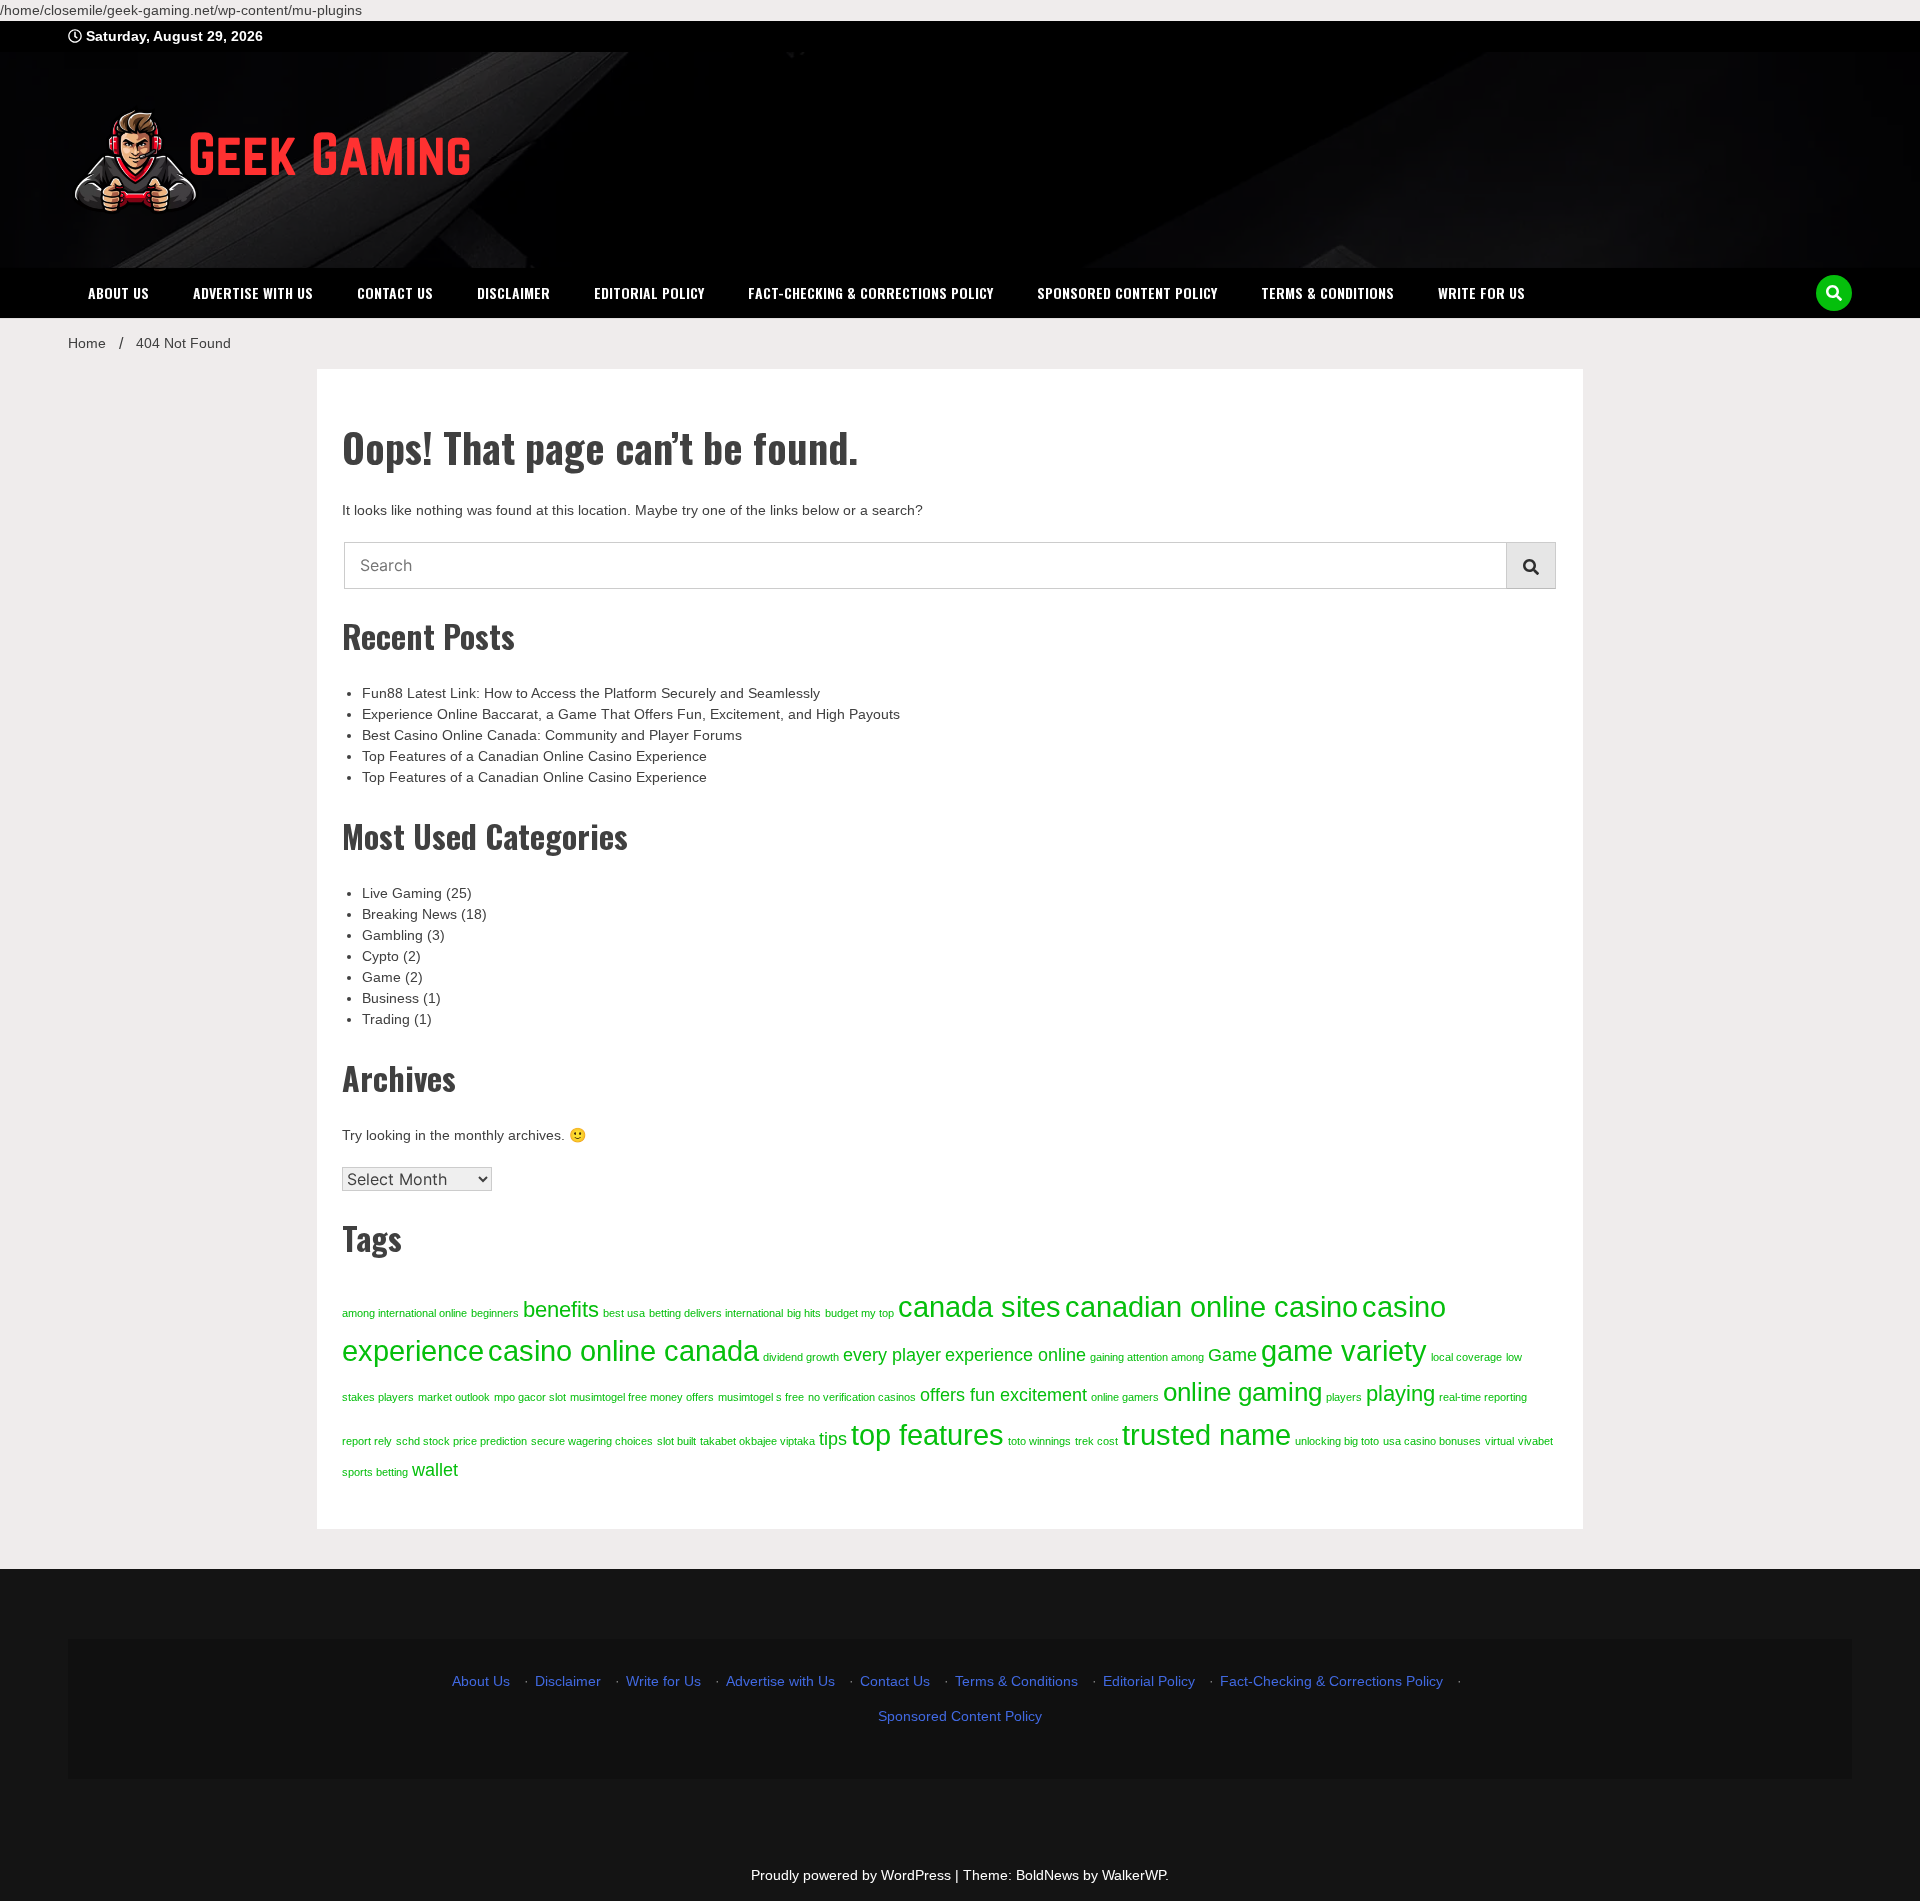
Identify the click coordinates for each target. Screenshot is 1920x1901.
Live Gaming (402, 893)
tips (833, 1439)
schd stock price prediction (461, 1441)
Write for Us (1481, 292)
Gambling (392, 935)
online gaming (1242, 1392)
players (1344, 1397)
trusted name (1206, 1434)
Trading (386, 1019)
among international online (404, 1313)
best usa (624, 1313)
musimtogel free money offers (642, 1397)
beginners (495, 1313)
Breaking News (409, 914)
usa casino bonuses (1432, 1441)
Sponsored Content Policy (1127, 292)
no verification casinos (862, 1397)
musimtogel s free (761, 1397)
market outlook (454, 1397)
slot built (676, 1441)
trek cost (1096, 1441)
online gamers (1125, 1397)
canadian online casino (1211, 1306)
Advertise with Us (253, 292)
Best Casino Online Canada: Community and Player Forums (552, 735)
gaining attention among (1147, 1357)
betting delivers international (716, 1313)
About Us (118, 292)
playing (1400, 1393)
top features (927, 1434)
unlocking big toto (1337, 1441)
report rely (367, 1441)
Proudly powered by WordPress (853, 1875)
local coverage (1466, 1357)
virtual (1499, 1441)
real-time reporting (1483, 1397)
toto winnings (1039, 1441)
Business (390, 998)
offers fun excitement (1003, 1395)
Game (381, 977)
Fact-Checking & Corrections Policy (870, 292)
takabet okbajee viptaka (757, 1441)
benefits (561, 1309)
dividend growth (801, 1357)
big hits (804, 1313)
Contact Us (395, 292)
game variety (1344, 1350)
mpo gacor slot (530, 1397)
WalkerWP (1133, 1875)
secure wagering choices (592, 1441)
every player (892, 1355)
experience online (1015, 1355)
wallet (435, 1470)
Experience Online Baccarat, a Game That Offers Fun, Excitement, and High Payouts (631, 714)
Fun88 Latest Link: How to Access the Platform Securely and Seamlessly (591, 693)
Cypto (380, 956)
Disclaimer (513, 292)
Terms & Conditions (1327, 292)
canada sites (979, 1306)
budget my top (859, 1313)
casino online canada (623, 1350)
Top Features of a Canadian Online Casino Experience (534, 756)
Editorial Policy (649, 292)
